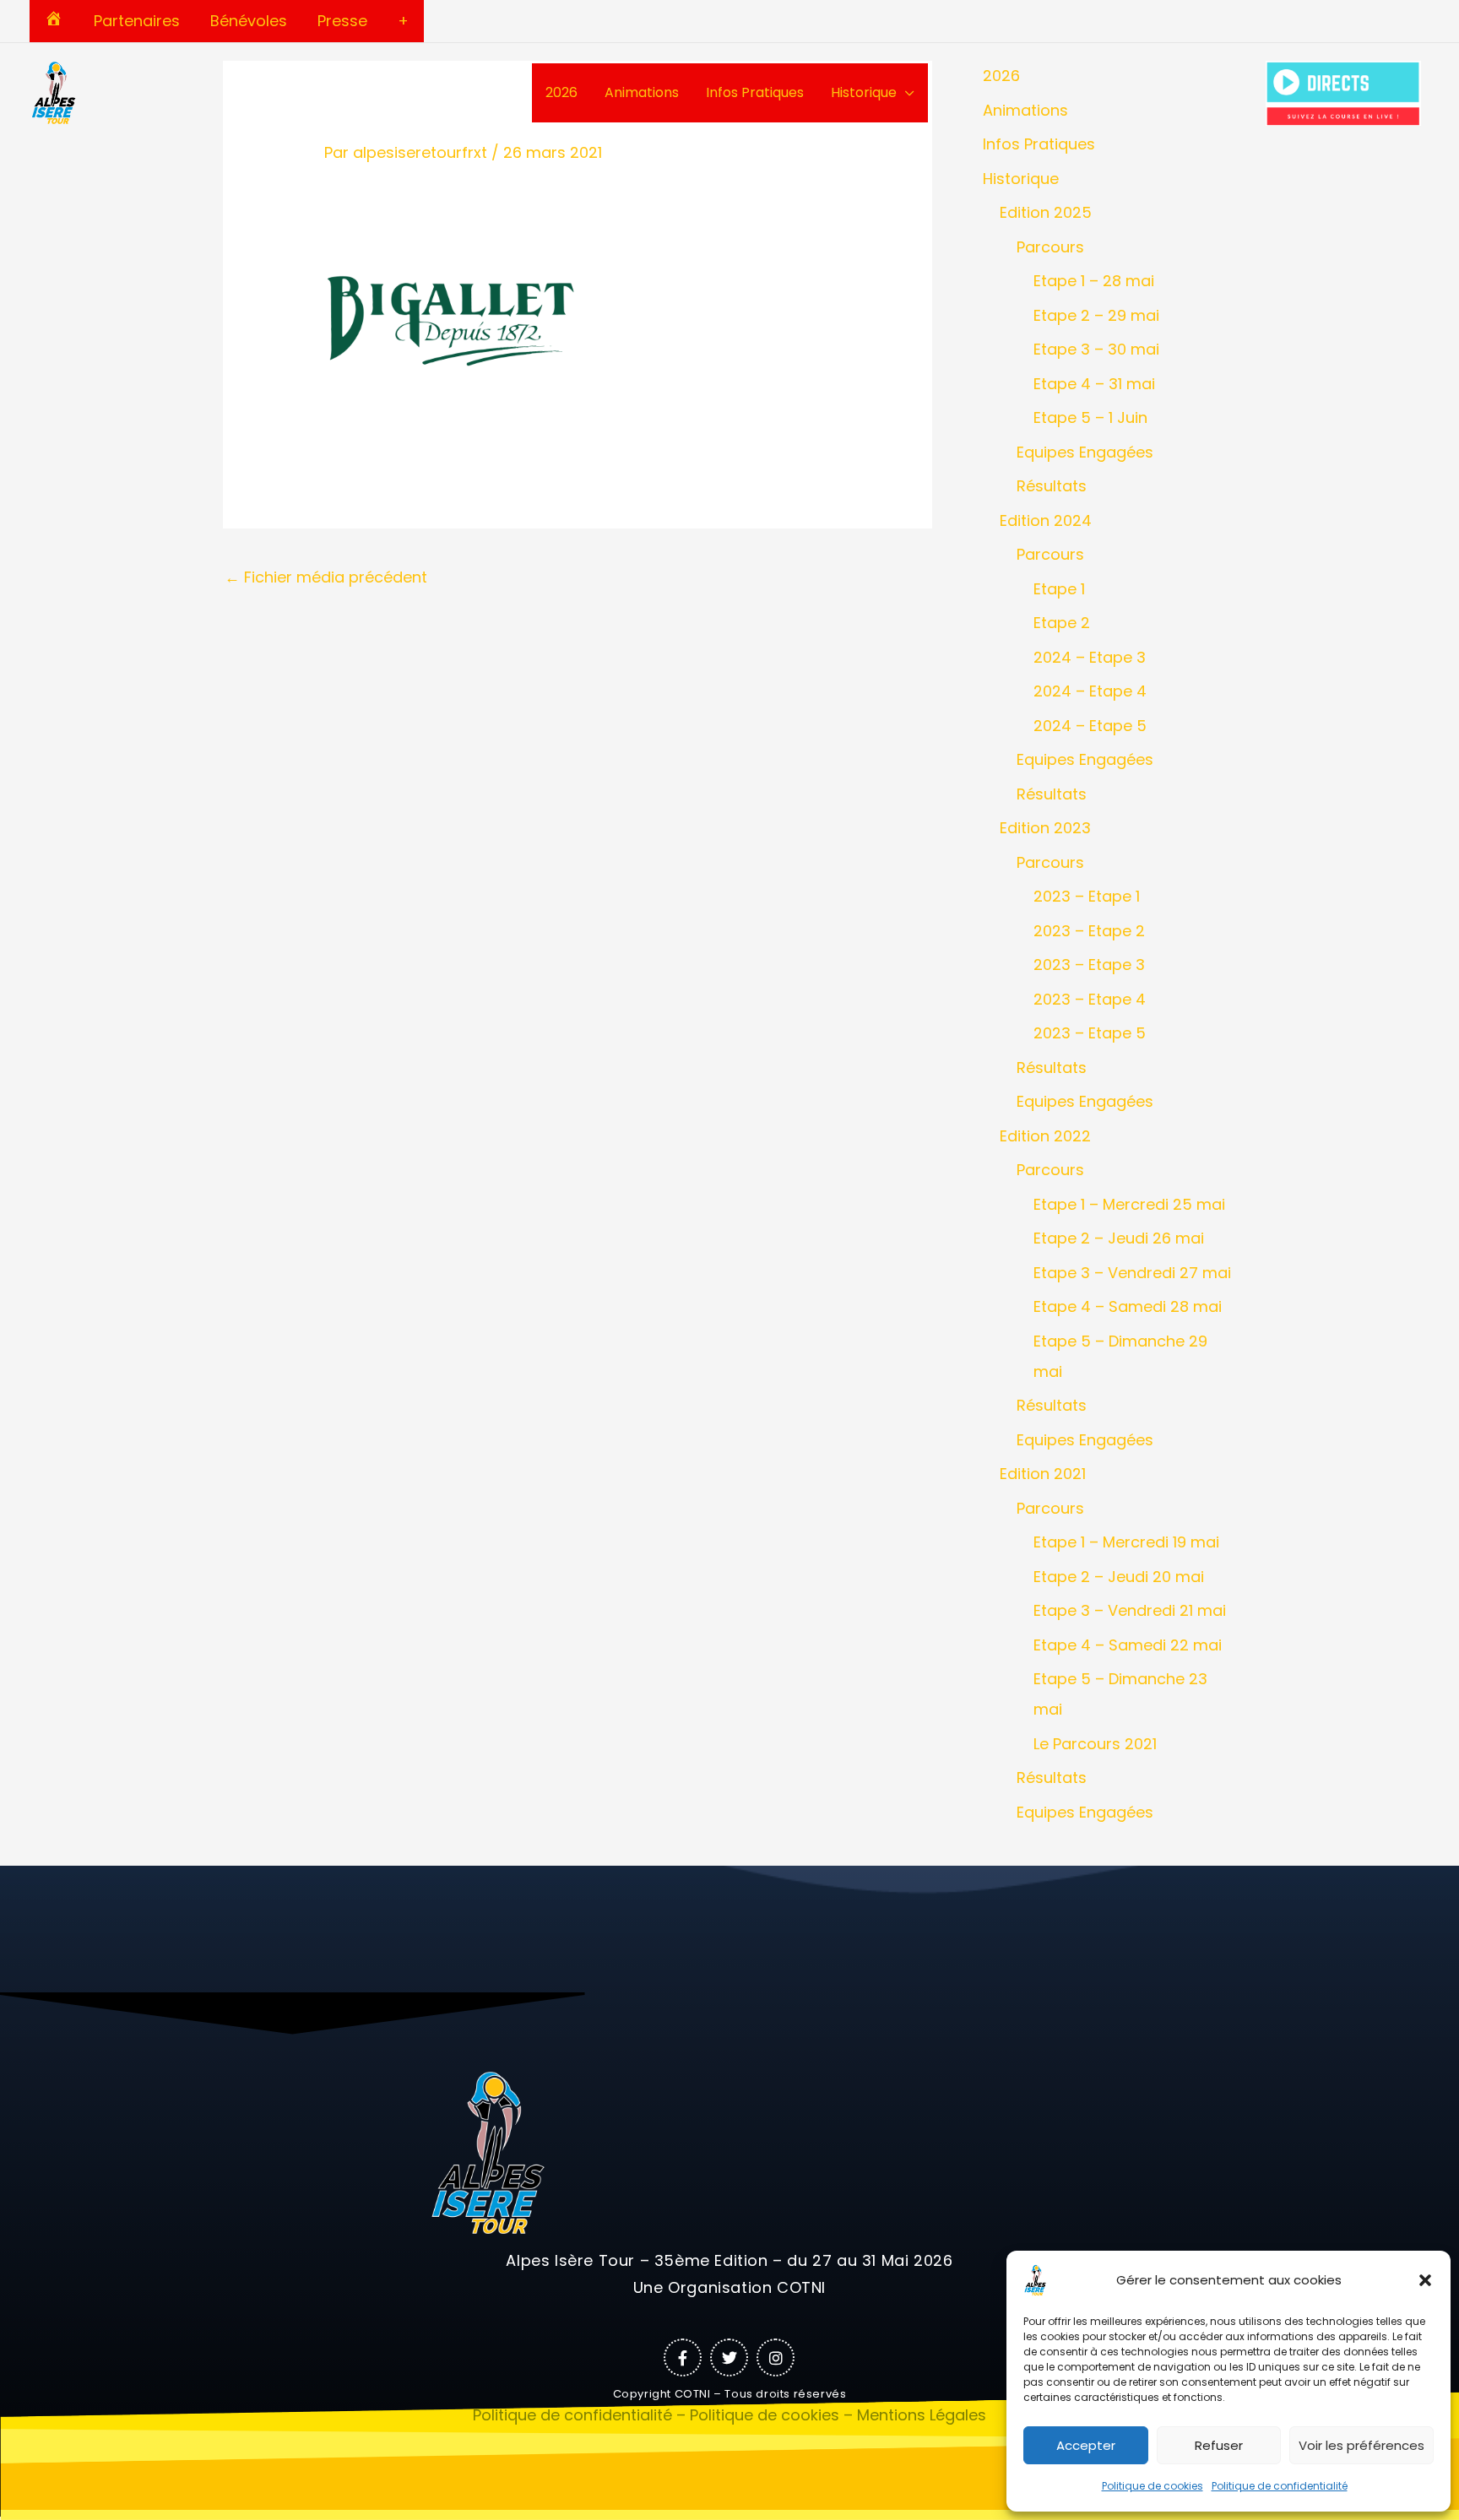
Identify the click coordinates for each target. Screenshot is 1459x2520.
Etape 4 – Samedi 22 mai (1128, 1645)
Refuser (1219, 2445)
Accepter (1086, 2445)
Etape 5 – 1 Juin (1090, 417)
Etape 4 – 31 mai (1094, 384)
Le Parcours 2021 (1095, 1744)
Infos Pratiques (755, 92)
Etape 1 (1059, 589)
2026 (561, 92)
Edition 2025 (1046, 212)
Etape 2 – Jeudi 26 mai (1119, 1238)
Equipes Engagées (1085, 452)
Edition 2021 (1043, 1474)
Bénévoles (249, 21)
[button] (1425, 2280)
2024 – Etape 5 (1090, 726)
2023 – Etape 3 (1089, 965)
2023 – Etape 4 (1090, 999)
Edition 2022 (1045, 1136)
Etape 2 (1062, 623)
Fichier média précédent (326, 577)
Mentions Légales (922, 2415)
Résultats (1052, 486)
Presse (342, 21)
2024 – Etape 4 (1090, 691)
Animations (642, 92)
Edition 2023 (1045, 828)
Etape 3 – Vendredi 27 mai (1132, 1273)
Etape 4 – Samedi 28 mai (1128, 1306)
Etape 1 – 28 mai (1094, 281)
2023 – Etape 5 (1090, 1033)
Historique (864, 92)
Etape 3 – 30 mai (1096, 349)
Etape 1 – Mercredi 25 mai (1129, 1204)
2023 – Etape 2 (1089, 931)
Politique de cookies (1153, 2486)
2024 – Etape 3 (1090, 657)
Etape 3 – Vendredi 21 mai (1130, 1610)
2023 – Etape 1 (1087, 896)
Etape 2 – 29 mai (1096, 315)
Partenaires (137, 21)
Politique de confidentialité (1280, 2486)
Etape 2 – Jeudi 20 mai (1119, 1577)
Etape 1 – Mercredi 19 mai (1126, 1542)
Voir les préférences (1361, 2445)
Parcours (1050, 247)
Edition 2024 (1046, 520)
